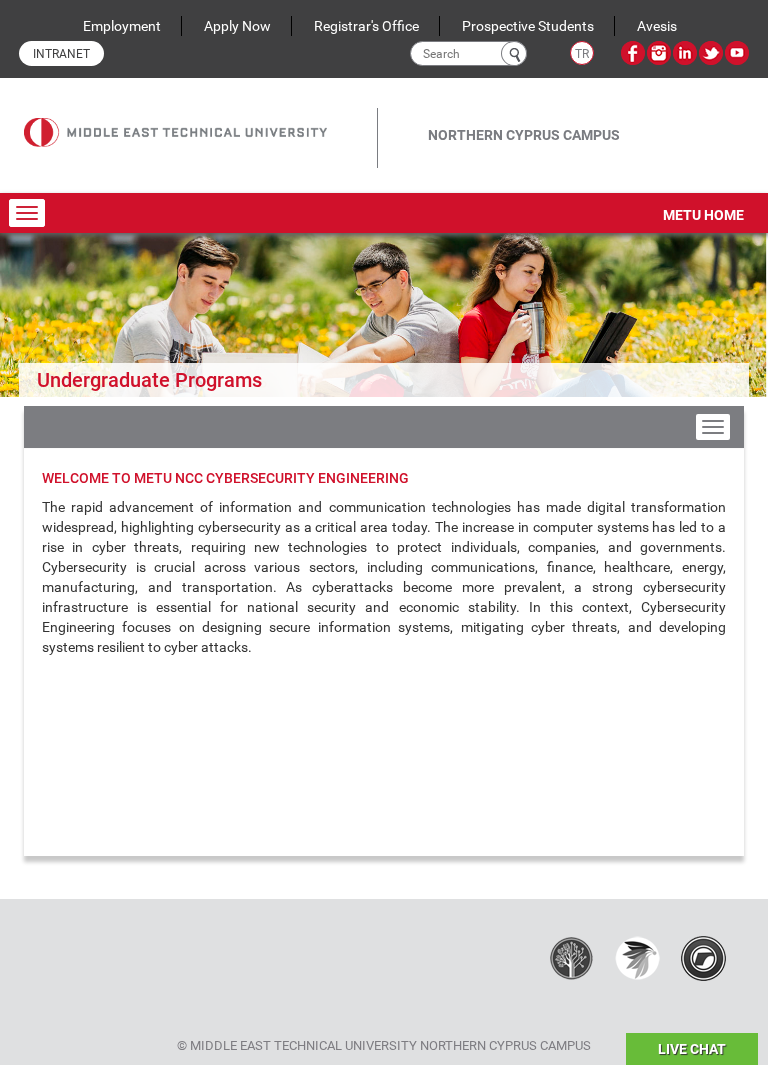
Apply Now (237, 26)
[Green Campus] (637, 958)
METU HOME (703, 215)
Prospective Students (528, 26)
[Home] (200, 118)
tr (582, 54)
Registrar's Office (366, 26)
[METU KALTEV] (571, 958)
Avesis (657, 26)
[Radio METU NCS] (703, 958)
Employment (122, 26)
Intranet (61, 54)
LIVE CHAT (692, 1049)
